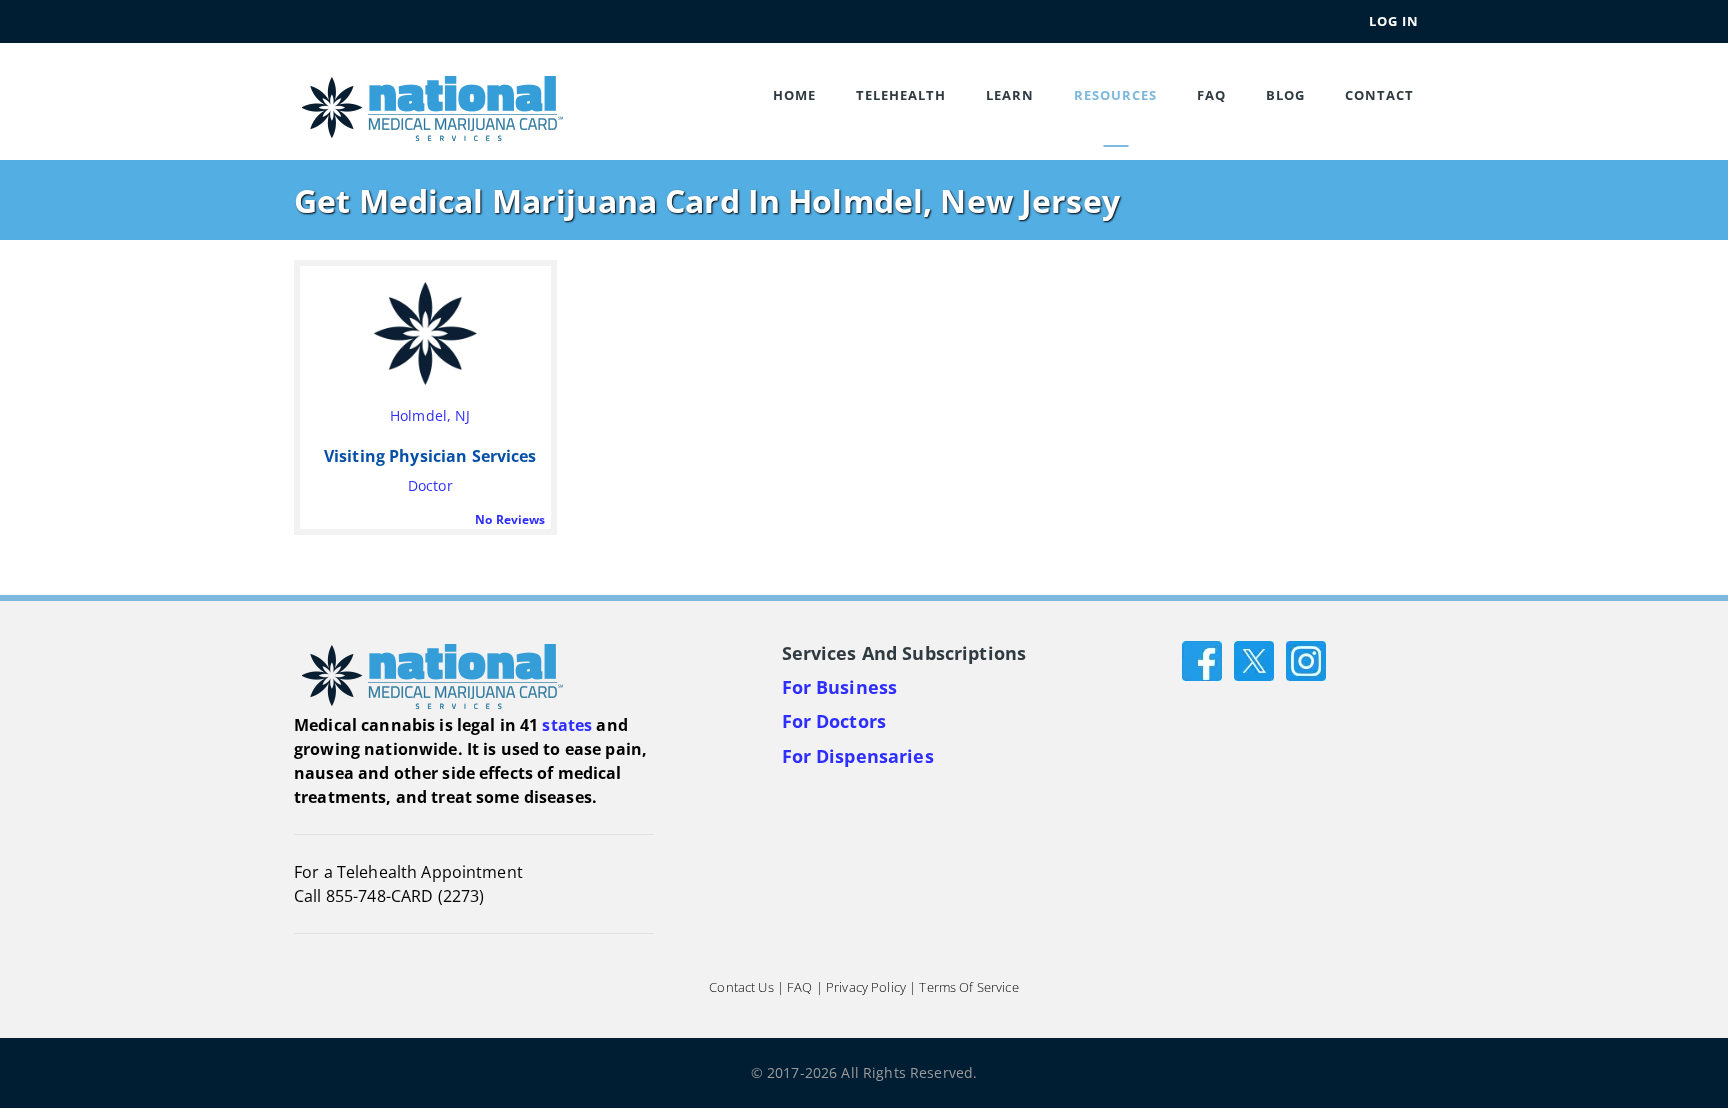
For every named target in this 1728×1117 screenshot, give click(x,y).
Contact (1379, 95)
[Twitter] (1254, 658)
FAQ (1211, 95)
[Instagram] (1306, 658)
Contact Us (741, 987)
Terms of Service (968, 987)
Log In (1394, 21)
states (567, 725)
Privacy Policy (866, 987)
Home (794, 95)
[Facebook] (1202, 658)
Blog (1285, 95)
